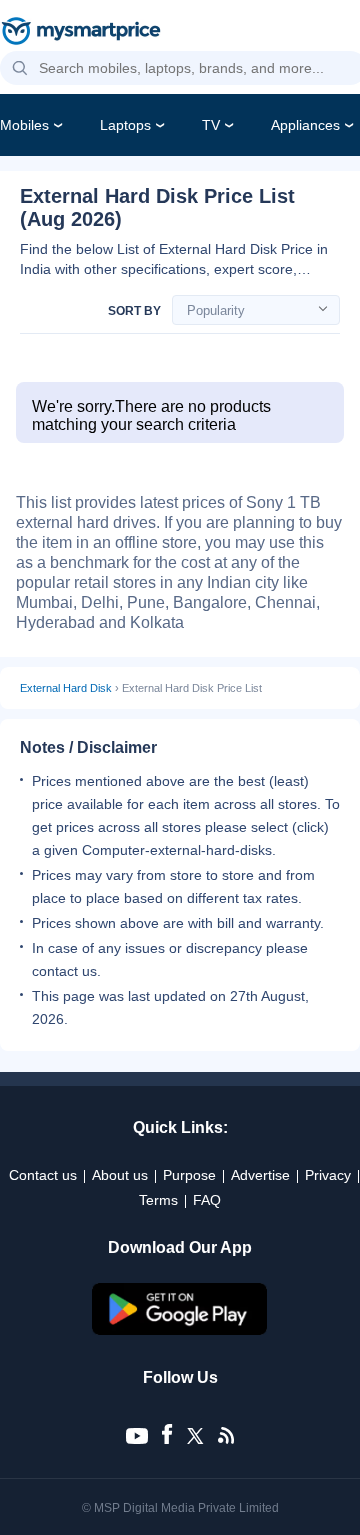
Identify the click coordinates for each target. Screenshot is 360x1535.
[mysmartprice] (81, 33)
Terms (158, 1200)
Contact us (43, 1175)
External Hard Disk (66, 688)
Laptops (125, 125)
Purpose (189, 1175)
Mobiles (24, 125)
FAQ (207, 1200)
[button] (20, 69)
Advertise (260, 1175)
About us (120, 1175)
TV (211, 125)
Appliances (305, 125)
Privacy (328, 1175)
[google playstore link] (180, 1330)
